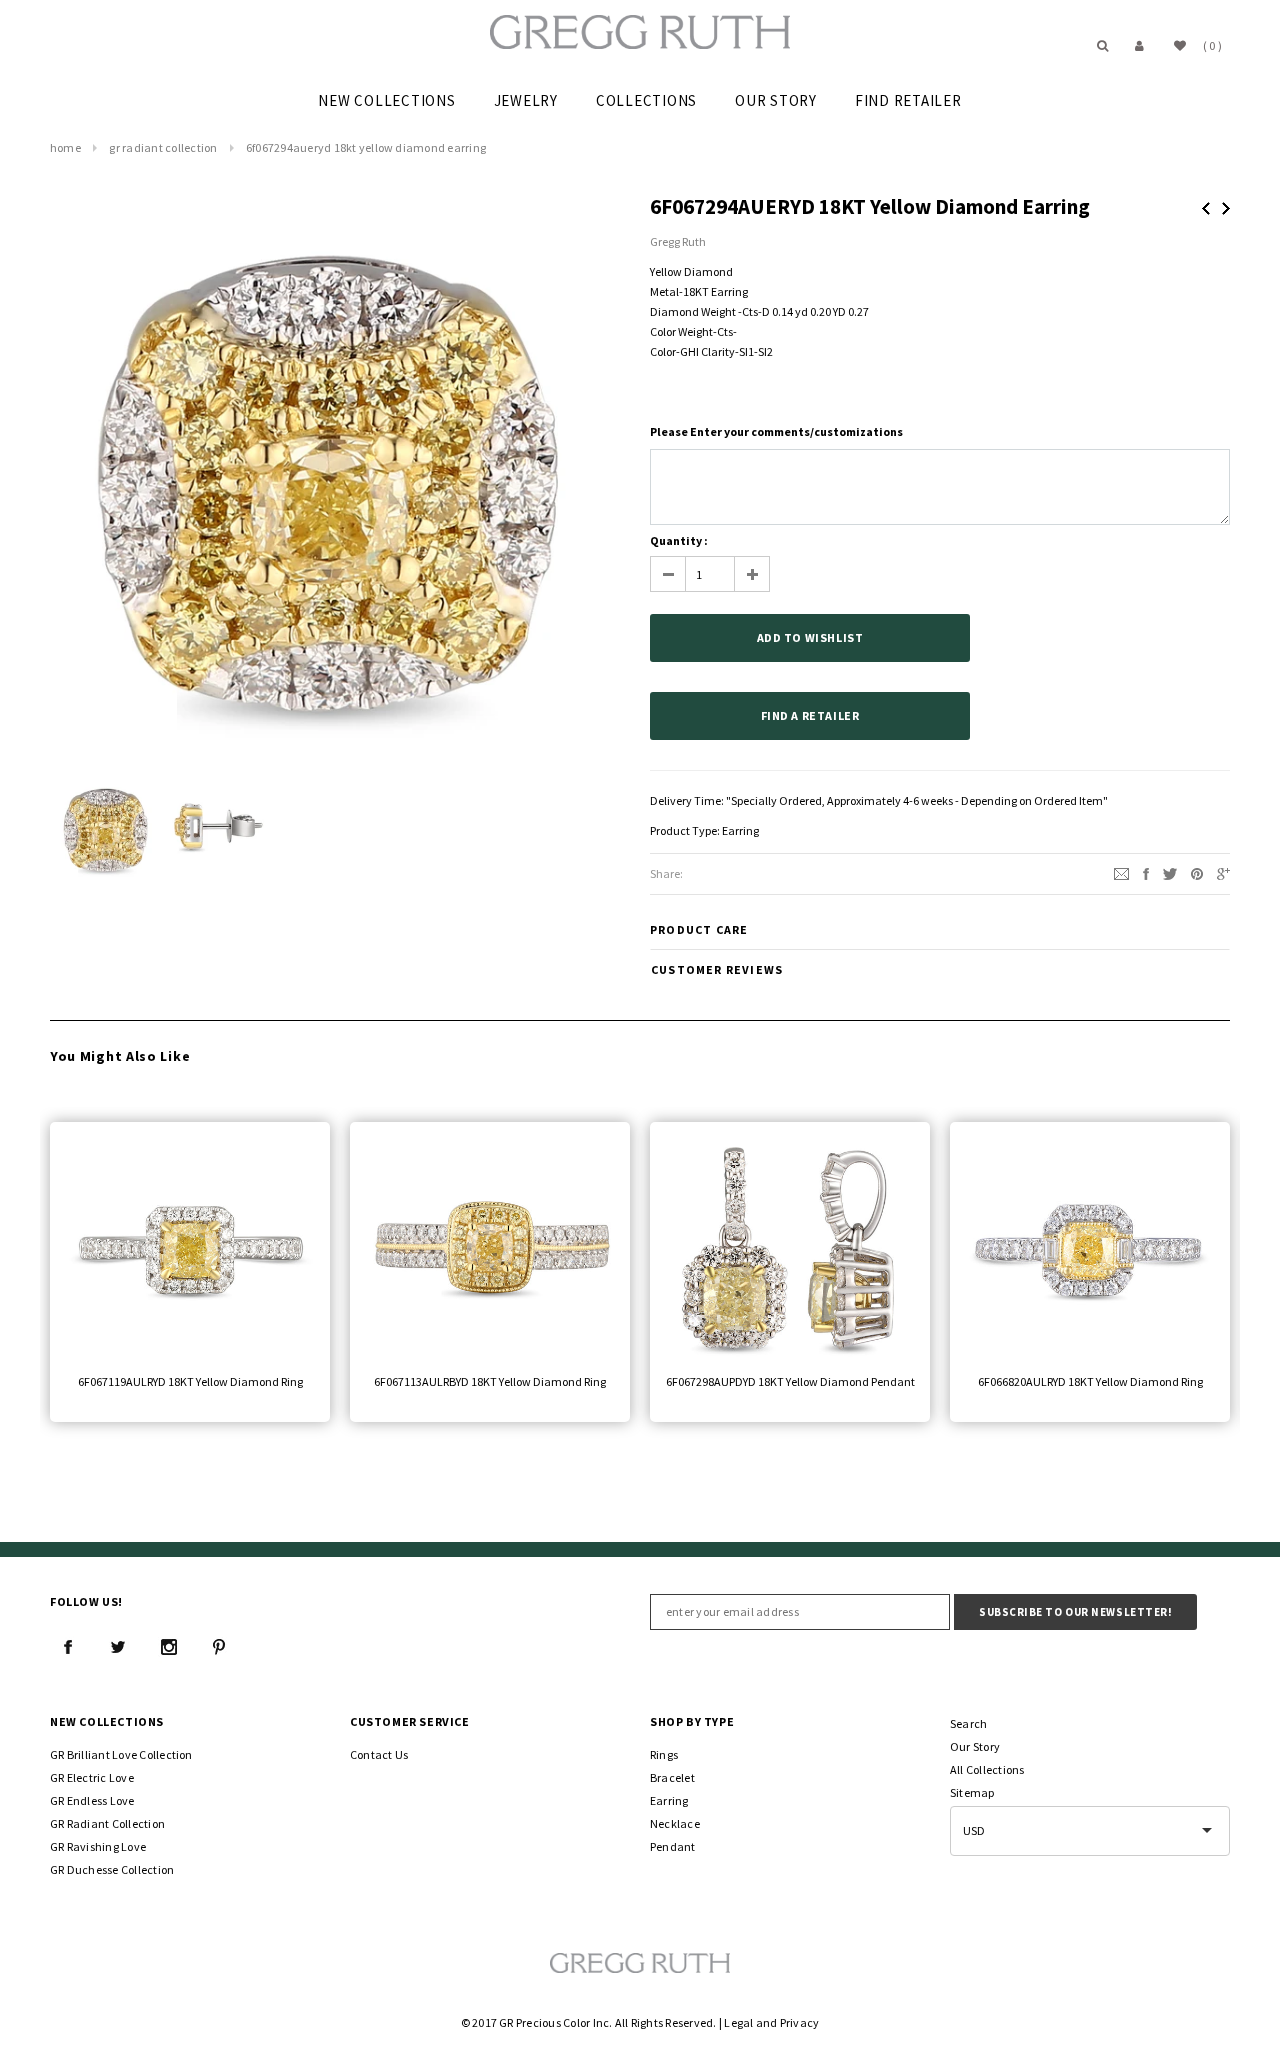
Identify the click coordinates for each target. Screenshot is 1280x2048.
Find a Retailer (810, 715)
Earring (740, 830)
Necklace (675, 1823)
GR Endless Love (92, 1800)
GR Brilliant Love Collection (121, 1754)
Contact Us (379, 1754)
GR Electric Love (92, 1777)
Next (1226, 208)
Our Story (975, 1746)
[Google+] (1223, 872)
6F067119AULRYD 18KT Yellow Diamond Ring (190, 1381)
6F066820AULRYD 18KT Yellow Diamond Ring (1090, 1381)
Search (968, 1723)
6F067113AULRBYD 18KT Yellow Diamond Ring (490, 1381)
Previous (1206, 208)
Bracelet (672, 1777)
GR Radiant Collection (163, 147)
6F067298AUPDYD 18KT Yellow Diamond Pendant (790, 1381)
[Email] (1121, 872)
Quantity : (679, 540)
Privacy (800, 2022)
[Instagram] (169, 1647)
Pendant (673, 1846)
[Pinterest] (1197, 872)
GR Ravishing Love (98, 1846)
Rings (664, 1754)
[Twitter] (1170, 872)
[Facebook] (68, 1647)
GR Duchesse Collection (112, 1869)
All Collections (987, 1769)
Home (65, 147)
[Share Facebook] (1146, 872)
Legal (738, 2022)
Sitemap (972, 1792)
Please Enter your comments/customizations (776, 431)
